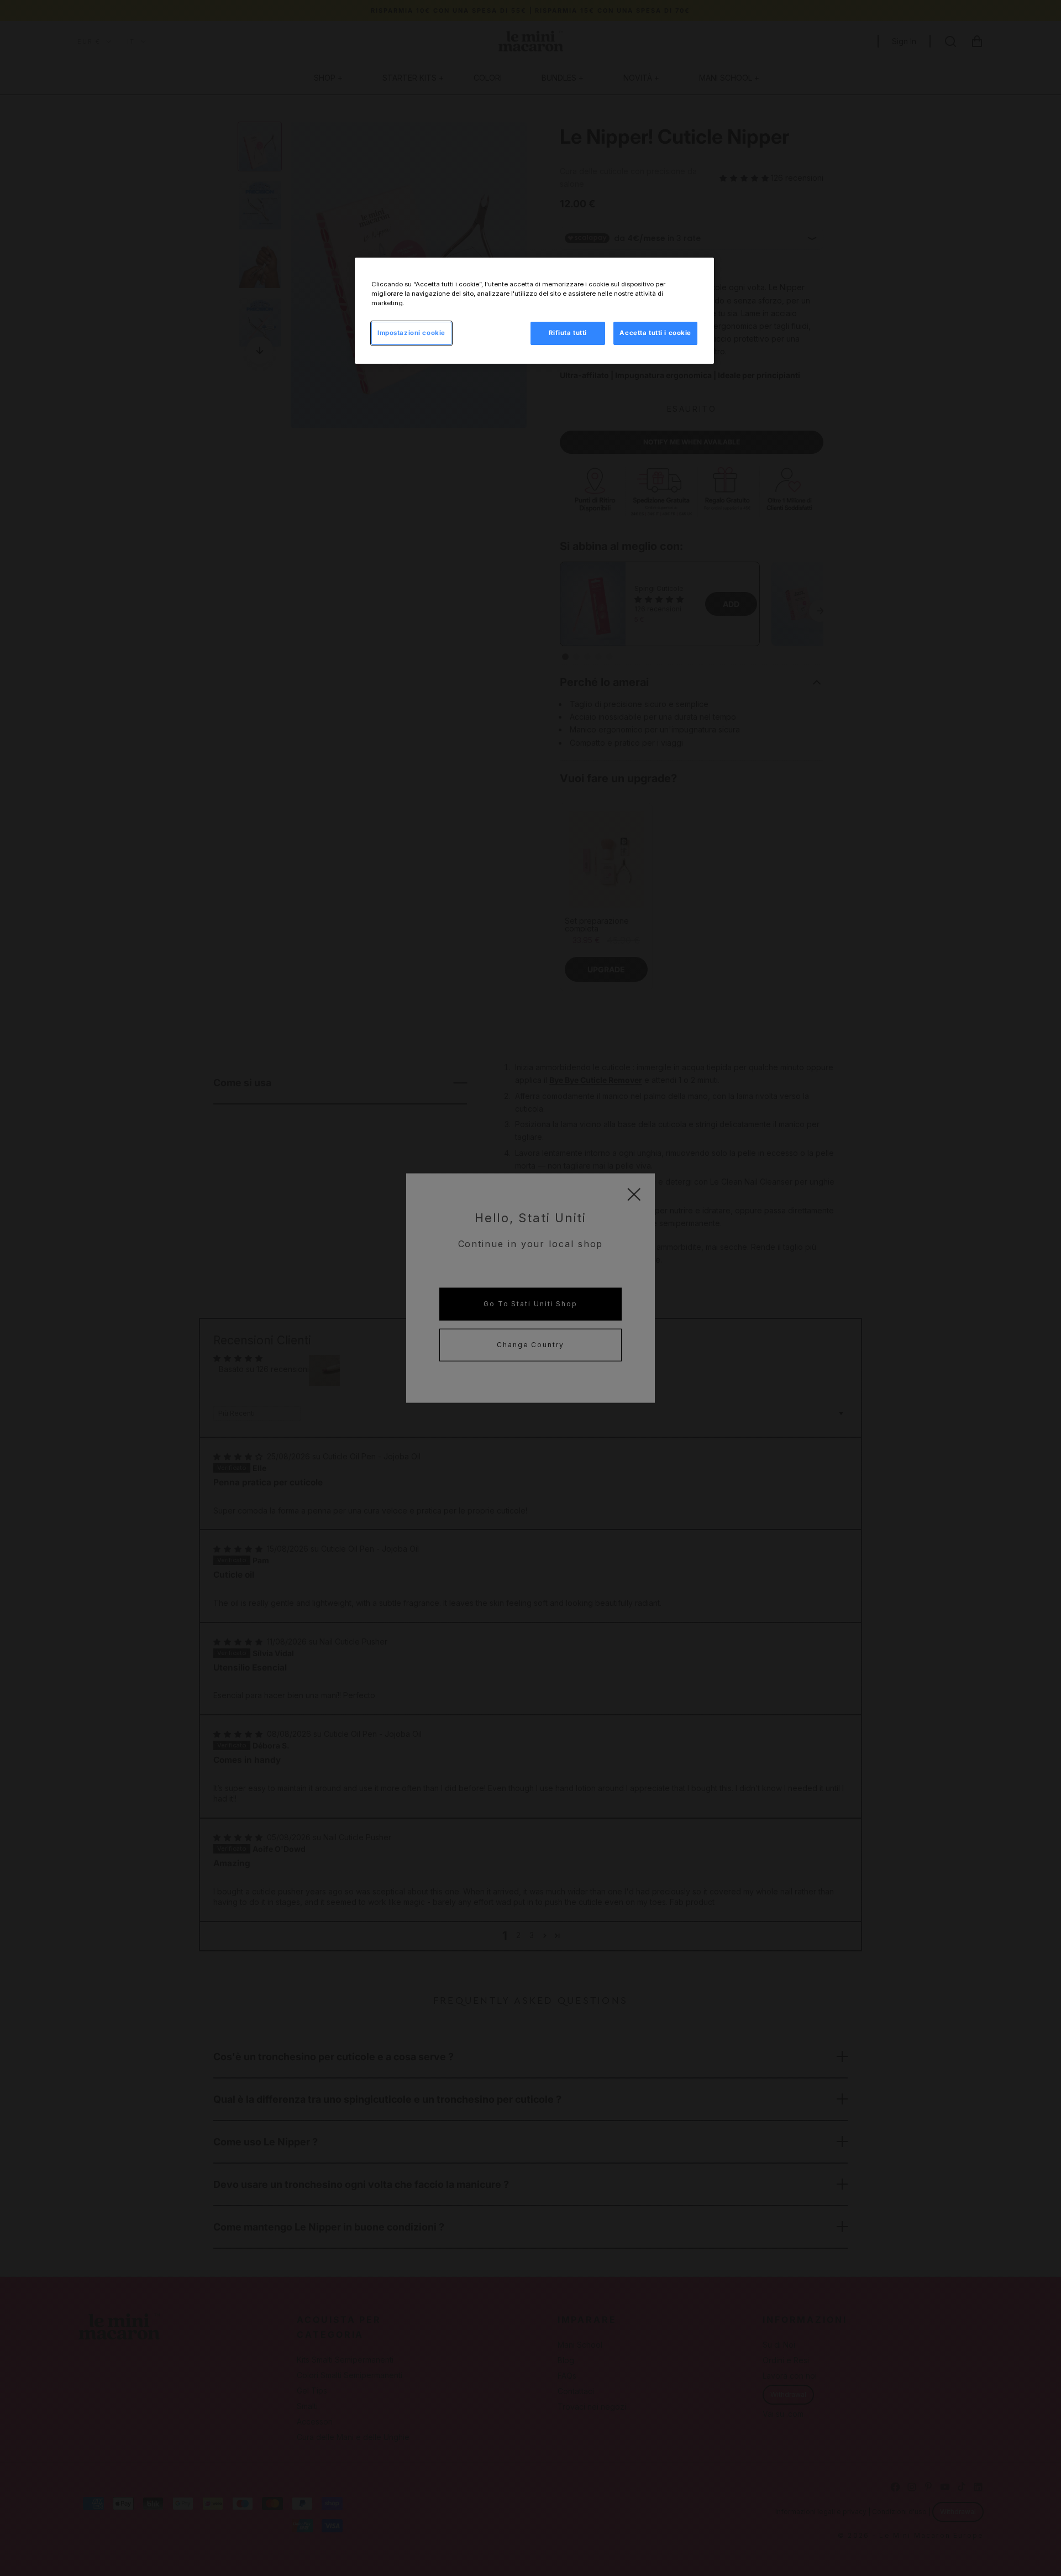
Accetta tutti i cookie (655, 333)
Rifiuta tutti (568, 333)
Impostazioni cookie (411, 333)
